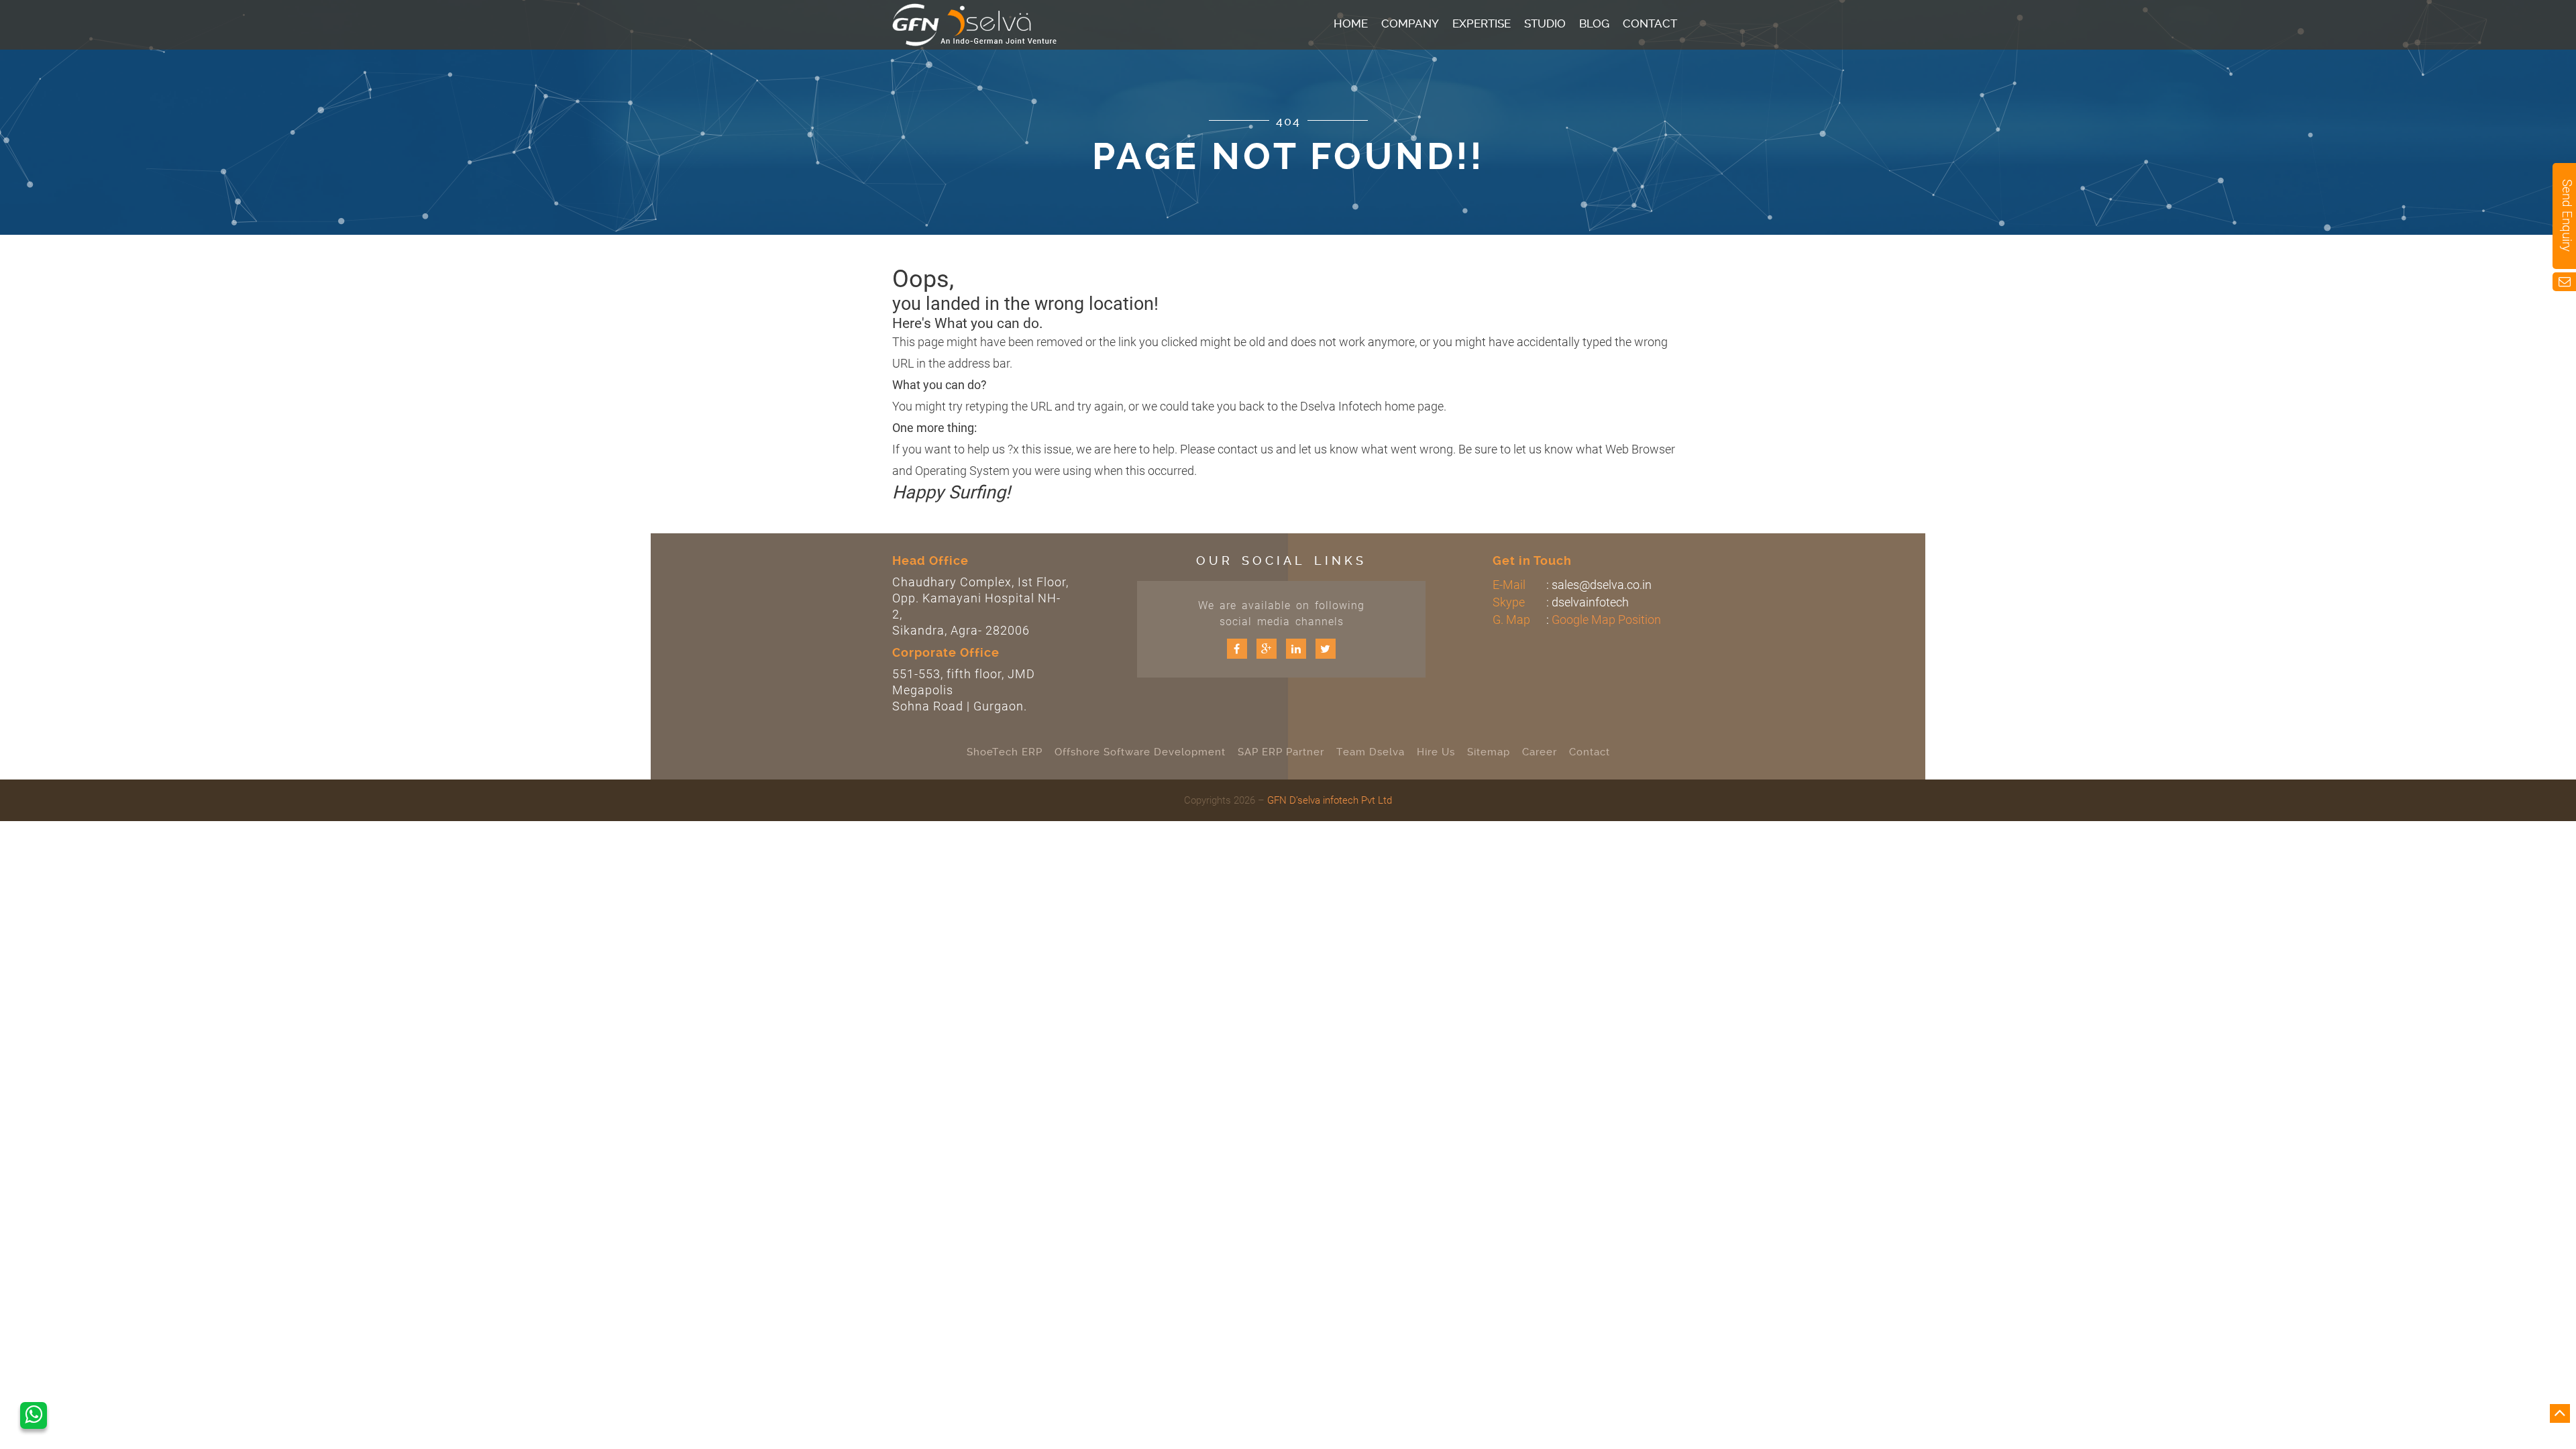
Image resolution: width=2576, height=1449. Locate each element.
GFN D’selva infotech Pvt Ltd (1330, 800)
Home (1351, 23)
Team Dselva (1371, 752)
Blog (1594, 23)
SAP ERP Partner (1281, 752)
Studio (1545, 23)
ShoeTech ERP (1005, 752)
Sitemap (1489, 752)
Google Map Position (1606, 620)
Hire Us (1436, 752)
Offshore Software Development (1140, 752)
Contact (1650, 23)
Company (1410, 23)
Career (1540, 752)
